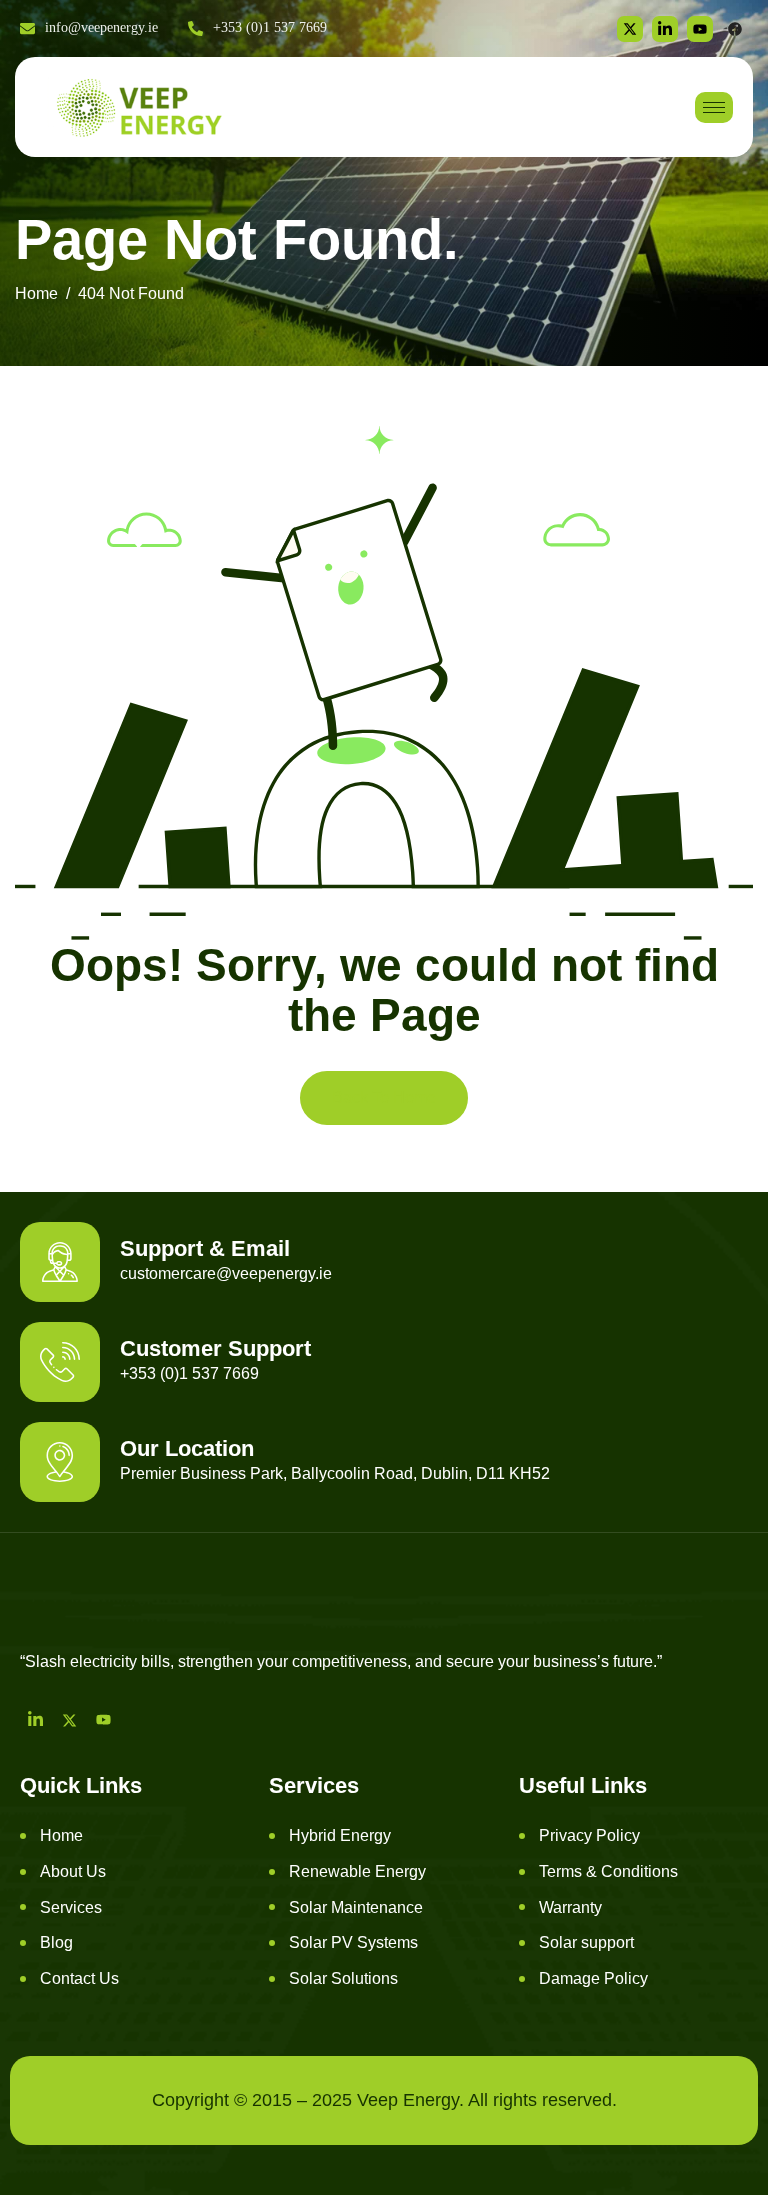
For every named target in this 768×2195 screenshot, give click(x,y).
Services (71, 1907)
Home (61, 1835)
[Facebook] (735, 29)
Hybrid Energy (340, 1835)
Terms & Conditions (608, 1871)
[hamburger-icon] (714, 107)
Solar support (586, 1942)
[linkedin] (665, 29)
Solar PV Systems (353, 1942)
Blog (56, 1942)
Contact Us (79, 1978)
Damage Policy (593, 1978)
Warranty (570, 1907)
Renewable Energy (357, 1871)
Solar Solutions (343, 1978)
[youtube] (700, 29)
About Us (73, 1871)
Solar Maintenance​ (356, 1907)
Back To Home (384, 1097)
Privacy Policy (589, 1835)
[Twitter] (630, 29)
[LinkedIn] (35, 1719)
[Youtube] (103, 1719)
